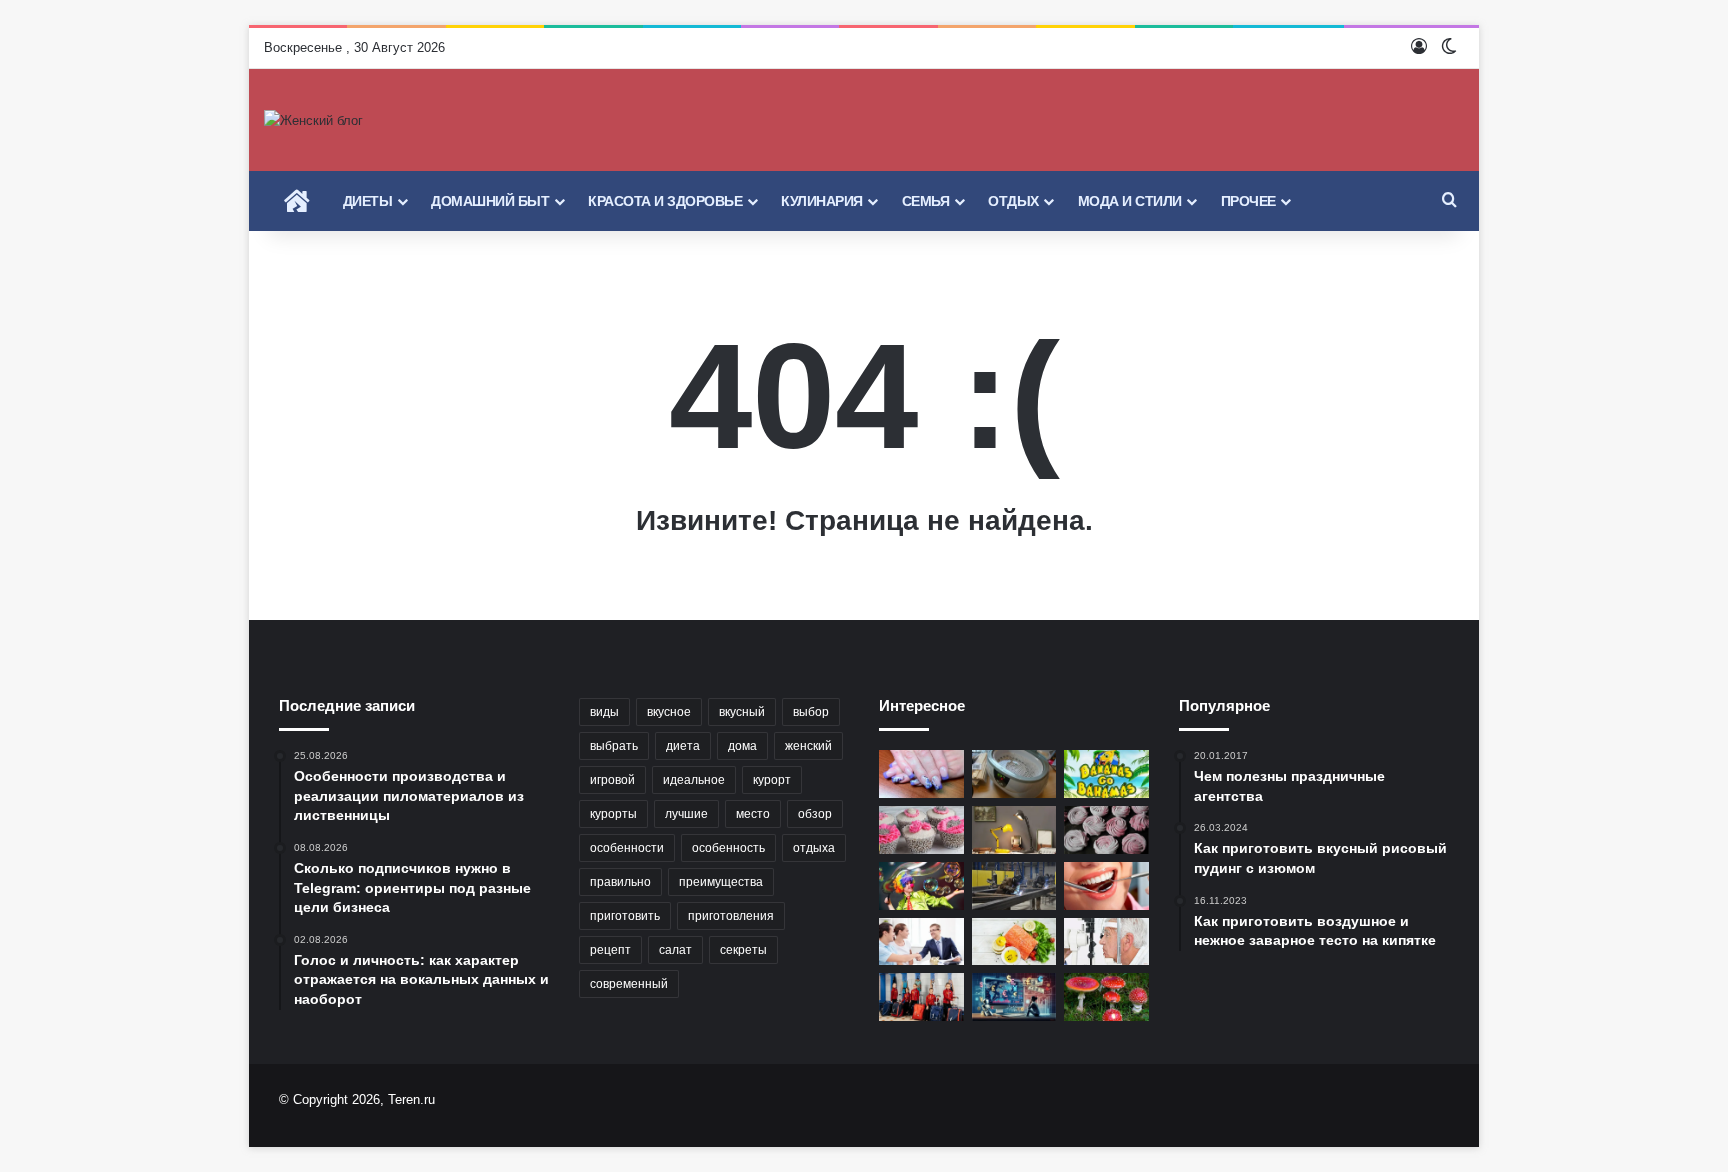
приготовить (625, 916)
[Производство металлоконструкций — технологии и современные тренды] (1014, 886)
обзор (815, 814)
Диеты (368, 201)
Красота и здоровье (665, 201)
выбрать (614, 746)
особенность (728, 848)
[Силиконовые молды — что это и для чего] (921, 830)
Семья (926, 201)
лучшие (686, 814)
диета (683, 746)
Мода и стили (1130, 201)
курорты (613, 814)
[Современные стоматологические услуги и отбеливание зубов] (1106, 886)
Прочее (1248, 201)
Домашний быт (490, 201)
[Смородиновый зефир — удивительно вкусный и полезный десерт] (1106, 830)
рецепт (610, 950)
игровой (612, 780)
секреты (743, 950)
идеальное (694, 780)
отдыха (814, 848)
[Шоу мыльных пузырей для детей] (921, 886)
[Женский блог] (313, 120)
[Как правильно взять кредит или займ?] (921, 942)
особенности (627, 848)
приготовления (731, 916)
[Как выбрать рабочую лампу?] (1014, 830)
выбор (811, 712)
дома (742, 746)
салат (675, 950)
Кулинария (822, 201)
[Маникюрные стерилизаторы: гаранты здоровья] (1014, 774)
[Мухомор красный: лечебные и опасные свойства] (1106, 997)
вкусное (669, 712)
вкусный (742, 712)
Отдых (1013, 201)
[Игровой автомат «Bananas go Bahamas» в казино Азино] (1106, 774)
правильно (620, 882)
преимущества (721, 882)
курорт (772, 780)
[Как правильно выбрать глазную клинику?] (1106, 942)
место (753, 814)
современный (629, 984)
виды (604, 712)
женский (808, 746)
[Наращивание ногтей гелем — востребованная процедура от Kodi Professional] (921, 774)
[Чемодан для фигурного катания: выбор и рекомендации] (921, 997)
